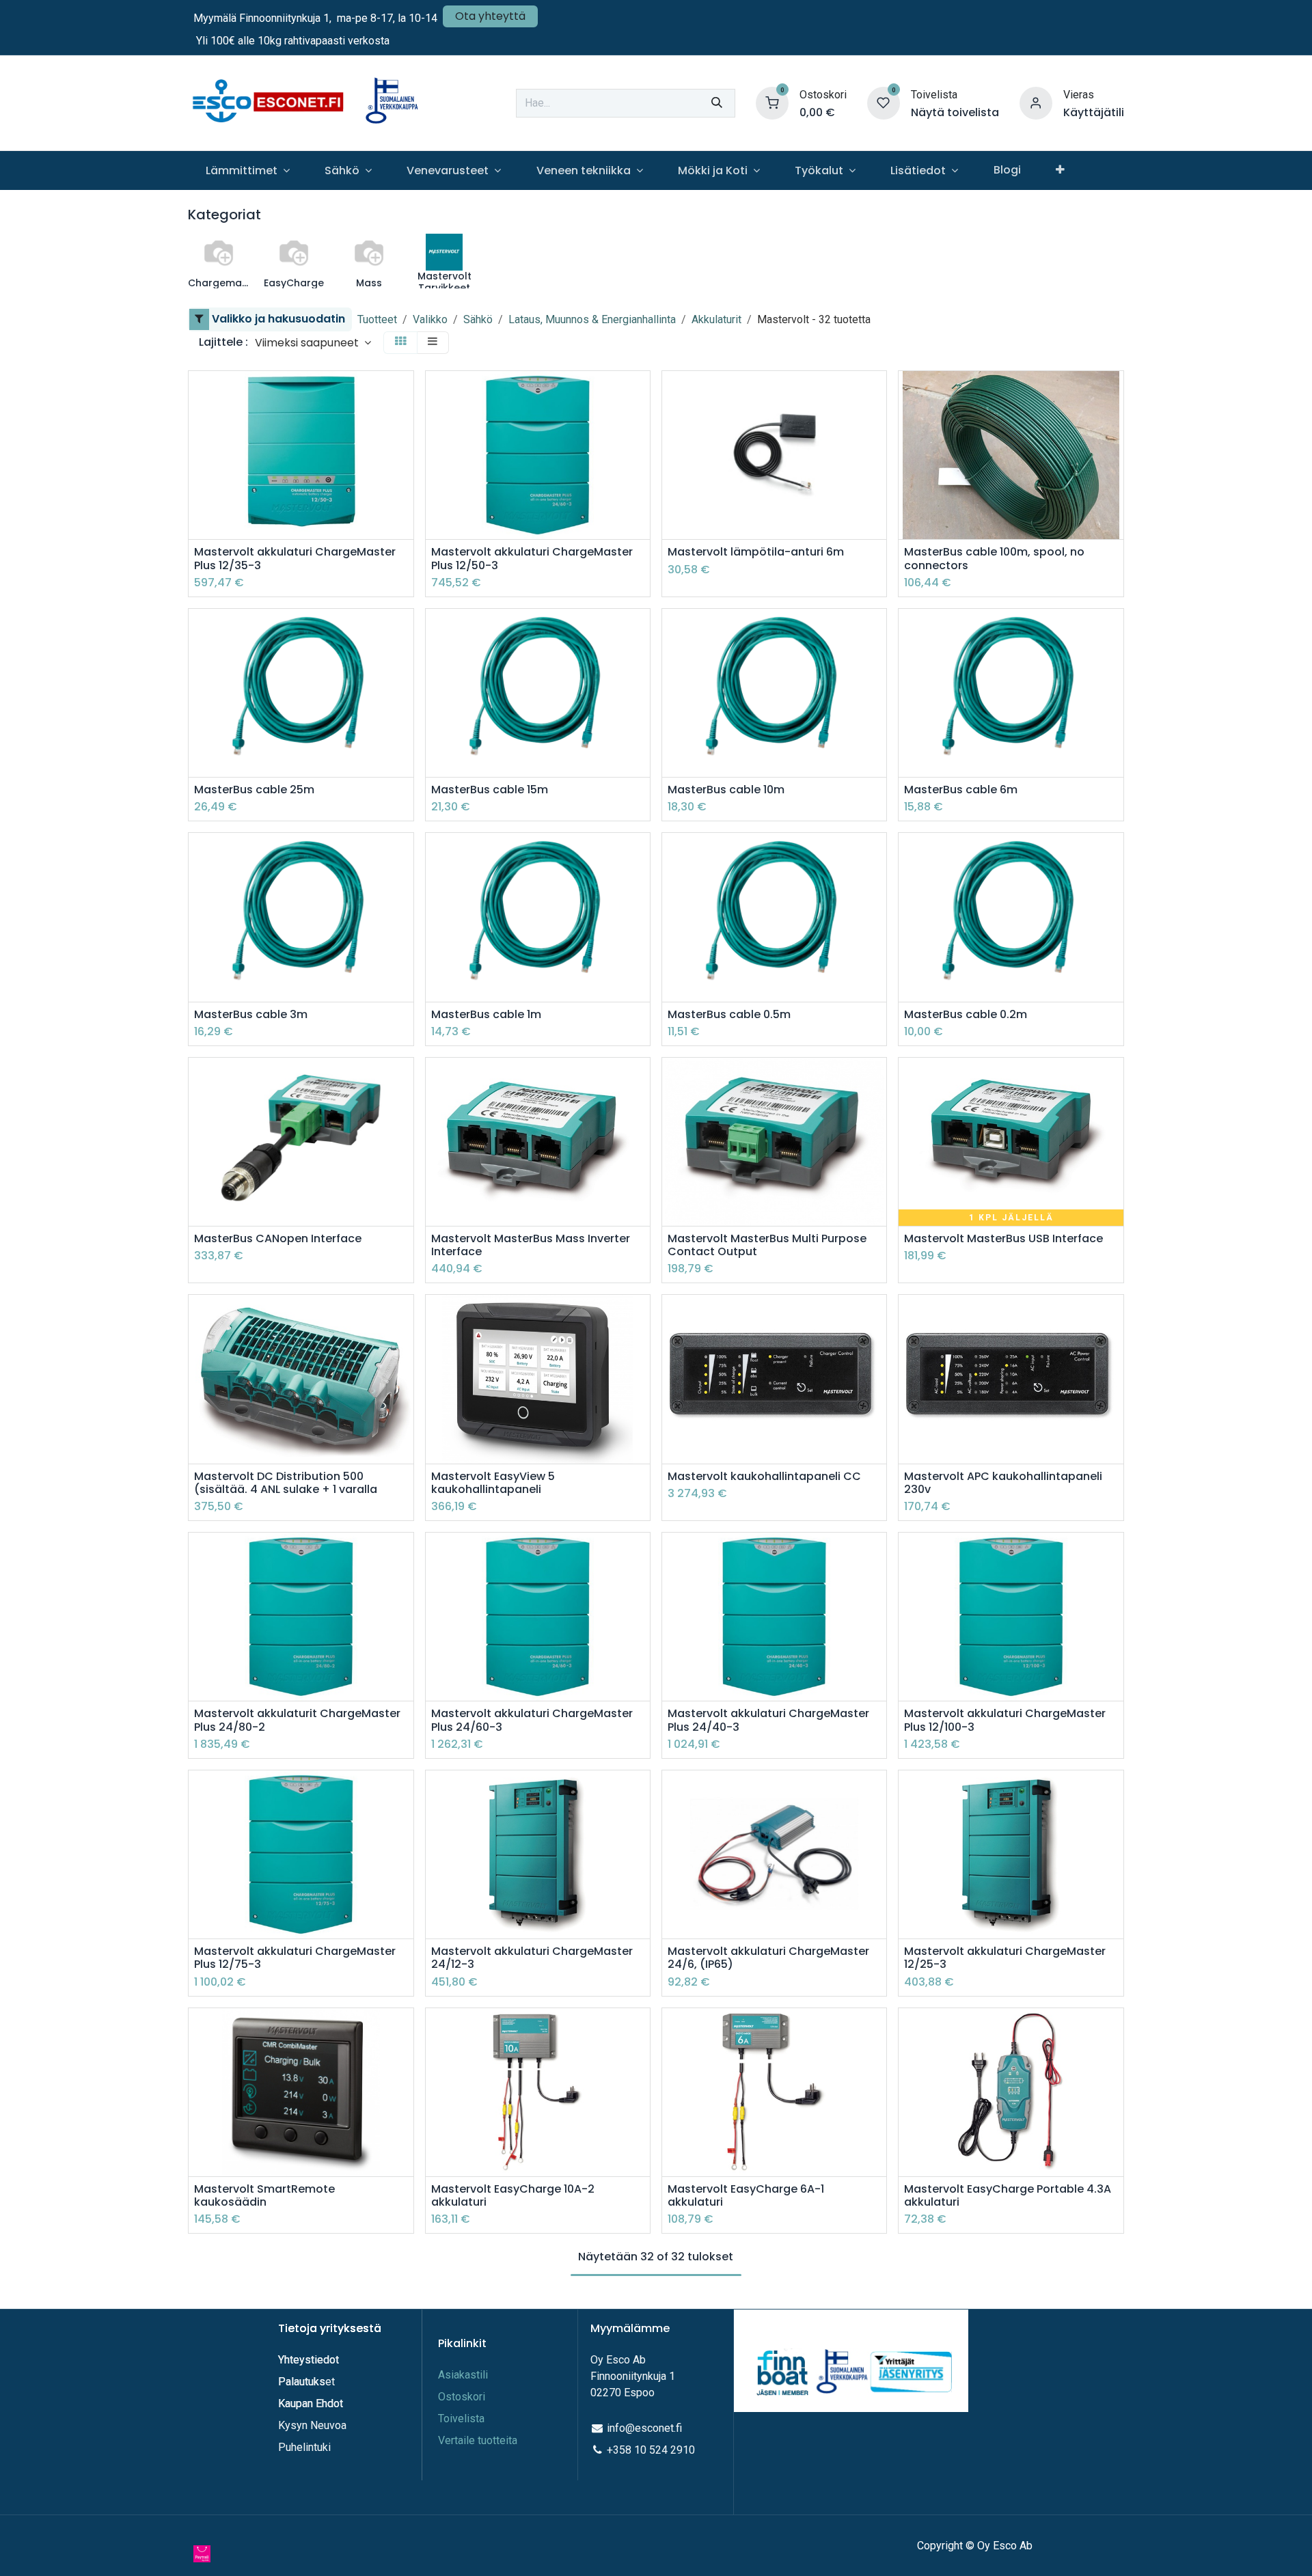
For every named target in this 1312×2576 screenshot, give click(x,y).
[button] (313, 343)
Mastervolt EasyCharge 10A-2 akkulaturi (513, 2195)
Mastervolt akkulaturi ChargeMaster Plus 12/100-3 (1005, 1720)
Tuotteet (377, 319)
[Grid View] (400, 343)
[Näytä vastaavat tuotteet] (405, 485)
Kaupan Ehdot (311, 2403)
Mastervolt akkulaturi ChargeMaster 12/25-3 (1005, 1958)
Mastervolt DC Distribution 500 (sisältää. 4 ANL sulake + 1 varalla (286, 1483)
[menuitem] (247, 170)
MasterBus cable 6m (961, 790)
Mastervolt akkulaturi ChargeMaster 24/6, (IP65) (768, 1958)
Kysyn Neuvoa (312, 2425)
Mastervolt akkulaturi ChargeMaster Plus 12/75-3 (295, 1958)
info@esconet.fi (644, 2428)
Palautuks (302, 2382)
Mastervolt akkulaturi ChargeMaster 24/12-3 (532, 1958)
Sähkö (478, 319)
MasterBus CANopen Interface (278, 1238)
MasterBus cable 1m (486, 1014)
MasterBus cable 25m (254, 790)
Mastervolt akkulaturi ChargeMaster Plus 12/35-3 (295, 558)
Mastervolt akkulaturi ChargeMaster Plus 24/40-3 (768, 1720)
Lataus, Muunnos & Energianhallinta (592, 319)
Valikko (430, 319)
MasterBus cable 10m (726, 790)
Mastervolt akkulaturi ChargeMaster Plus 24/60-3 (532, 1720)
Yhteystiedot (310, 2360)
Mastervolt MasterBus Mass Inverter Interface (531, 1245)
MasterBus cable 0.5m (729, 1014)
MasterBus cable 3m (251, 1014)
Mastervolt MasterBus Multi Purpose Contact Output (767, 1245)
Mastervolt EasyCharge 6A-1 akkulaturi (746, 2195)
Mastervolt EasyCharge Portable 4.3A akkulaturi (1008, 2195)
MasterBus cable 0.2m (966, 1014)
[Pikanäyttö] (405, 393)
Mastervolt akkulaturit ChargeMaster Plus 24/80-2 (297, 1720)
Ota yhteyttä (490, 16)
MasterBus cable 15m (490, 790)
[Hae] (717, 103)
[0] (772, 102)
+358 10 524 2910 (651, 2450)
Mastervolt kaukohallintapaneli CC (764, 1476)
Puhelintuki (304, 2447)
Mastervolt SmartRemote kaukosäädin (264, 2195)
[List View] (433, 343)
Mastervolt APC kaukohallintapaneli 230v (1003, 1483)
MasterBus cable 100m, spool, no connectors (994, 558)
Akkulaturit (716, 319)
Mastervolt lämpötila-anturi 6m (756, 552)
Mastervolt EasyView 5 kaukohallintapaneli (493, 1483)
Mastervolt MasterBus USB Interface (1003, 1238)
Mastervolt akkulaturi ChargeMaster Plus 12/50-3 (532, 558)
